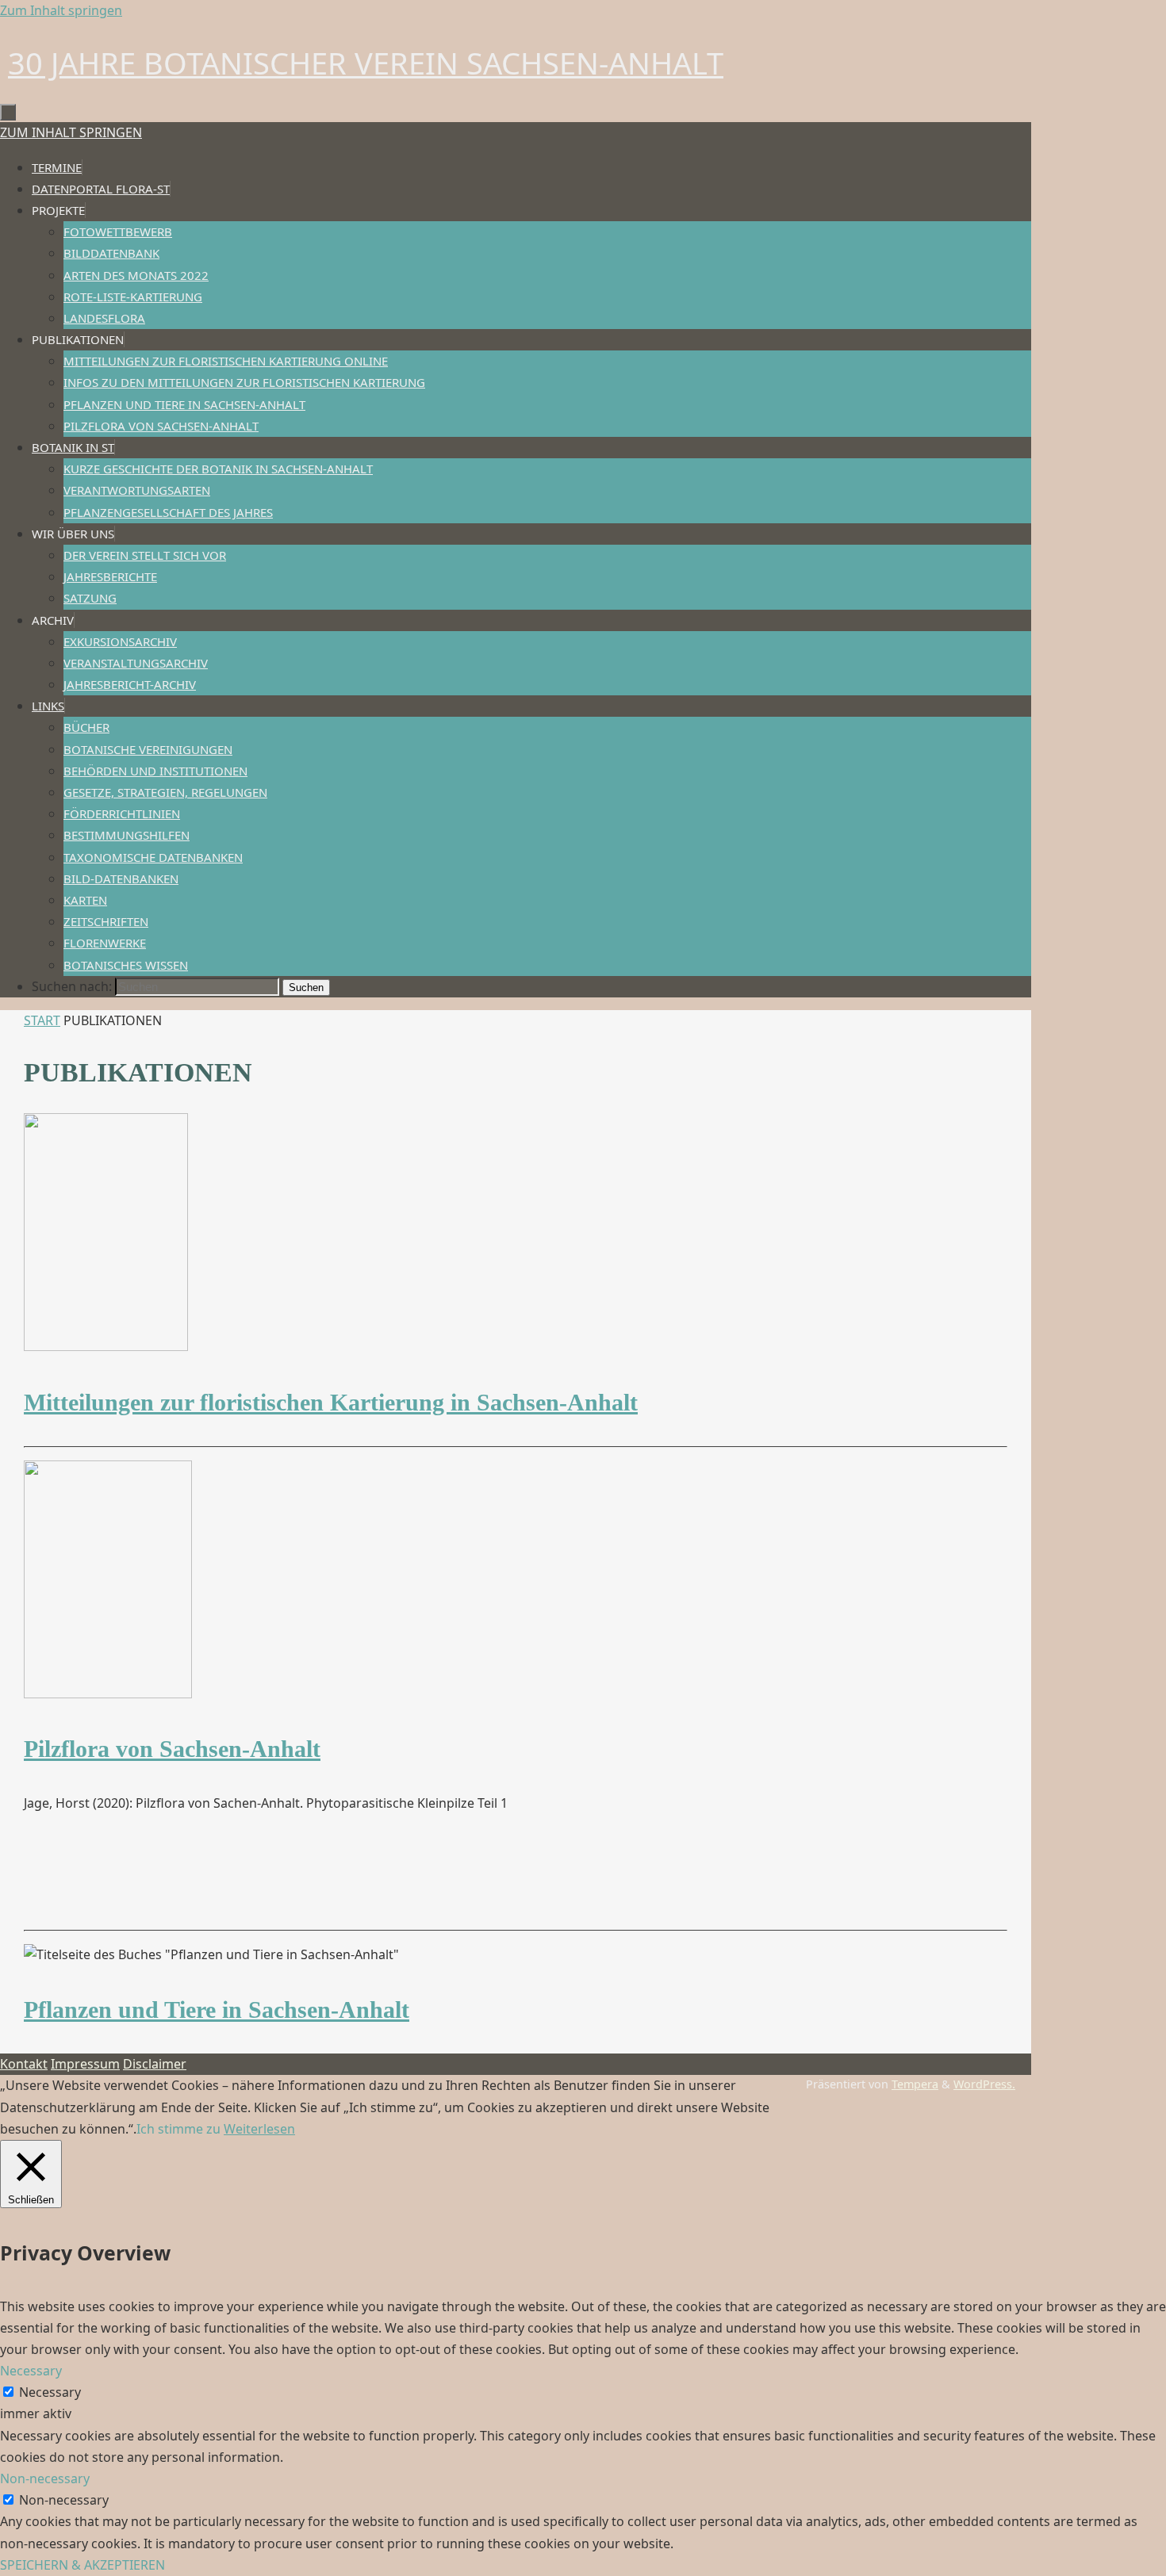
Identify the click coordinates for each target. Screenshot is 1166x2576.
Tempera (915, 2084)
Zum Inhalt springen (61, 10)
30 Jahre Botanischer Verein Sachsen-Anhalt (366, 63)
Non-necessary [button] (45, 2478)
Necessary (50, 2392)
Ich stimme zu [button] (178, 2129)
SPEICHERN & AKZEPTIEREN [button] (82, 2565)
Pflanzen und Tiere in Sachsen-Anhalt (217, 2010)
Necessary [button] (31, 2371)
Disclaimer (155, 2064)
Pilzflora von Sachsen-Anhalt (172, 1749)
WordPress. (984, 2084)
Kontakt (24, 2064)
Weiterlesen (259, 2129)
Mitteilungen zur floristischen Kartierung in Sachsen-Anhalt (331, 1402)
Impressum (85, 2064)
